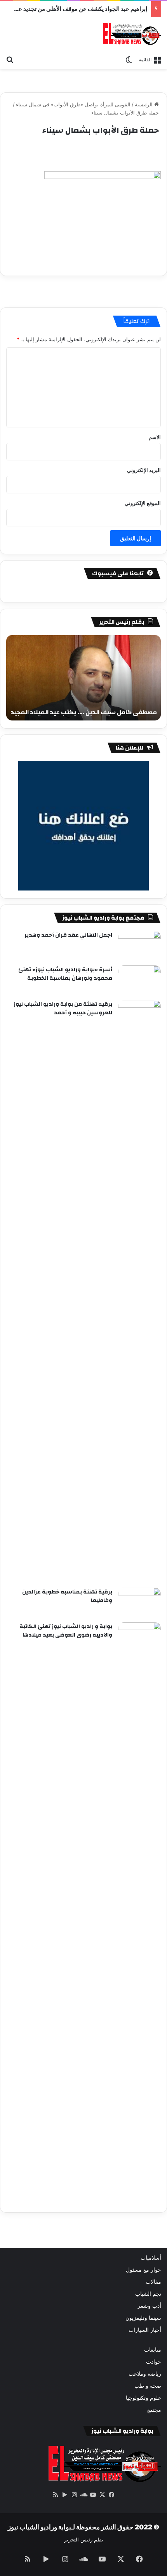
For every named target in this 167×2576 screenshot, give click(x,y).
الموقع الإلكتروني (143, 503)
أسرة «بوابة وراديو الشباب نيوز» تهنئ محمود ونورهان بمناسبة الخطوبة (65, 974)
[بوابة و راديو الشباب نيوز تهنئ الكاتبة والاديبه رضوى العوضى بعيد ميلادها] (139, 1913)
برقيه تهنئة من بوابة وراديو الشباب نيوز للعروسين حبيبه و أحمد (63, 1009)
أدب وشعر (149, 2306)
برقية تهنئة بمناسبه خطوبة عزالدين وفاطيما (67, 1596)
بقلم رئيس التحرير (84, 2540)
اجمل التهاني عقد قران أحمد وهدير (68, 935)
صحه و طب (148, 2386)
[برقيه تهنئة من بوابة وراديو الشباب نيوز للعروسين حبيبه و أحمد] (139, 1291)
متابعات (153, 2350)
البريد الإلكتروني (144, 470)
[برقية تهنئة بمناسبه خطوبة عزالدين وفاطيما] (139, 1602)
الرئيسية (144, 104)
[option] (83, 678)
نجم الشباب (148, 2294)
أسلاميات (151, 2258)
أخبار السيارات (145, 2330)
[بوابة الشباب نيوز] (132, 34)
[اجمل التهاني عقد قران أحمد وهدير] (139, 945)
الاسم (155, 437)
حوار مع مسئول (144, 2270)
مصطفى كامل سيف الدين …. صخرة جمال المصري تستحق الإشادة (90, 708)
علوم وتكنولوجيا (144, 2398)
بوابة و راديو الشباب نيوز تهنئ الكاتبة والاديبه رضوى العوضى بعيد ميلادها (66, 1631)
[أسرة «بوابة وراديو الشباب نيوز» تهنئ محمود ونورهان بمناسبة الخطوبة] (139, 980)
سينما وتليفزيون (143, 2318)
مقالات (153, 2282)
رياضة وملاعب (145, 2374)
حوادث (154, 2362)
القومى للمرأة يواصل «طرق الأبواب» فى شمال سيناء (73, 104)
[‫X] (102, 2495)
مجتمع (154, 2410)
